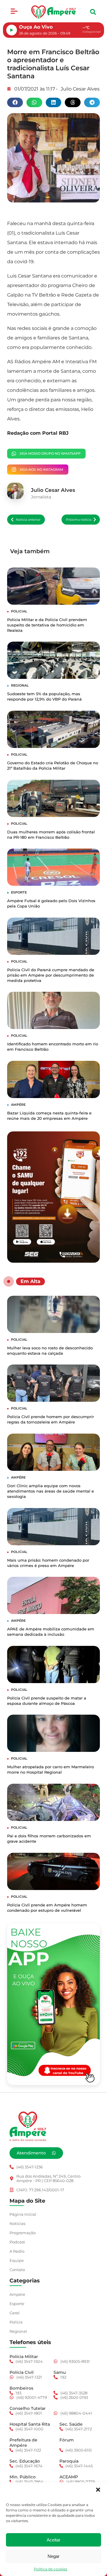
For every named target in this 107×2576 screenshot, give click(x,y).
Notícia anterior (28, 520)
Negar (53, 2556)
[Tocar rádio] (12, 30)
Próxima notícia (79, 520)
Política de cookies (51, 2569)
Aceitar (53, 2540)
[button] (98, 2490)
